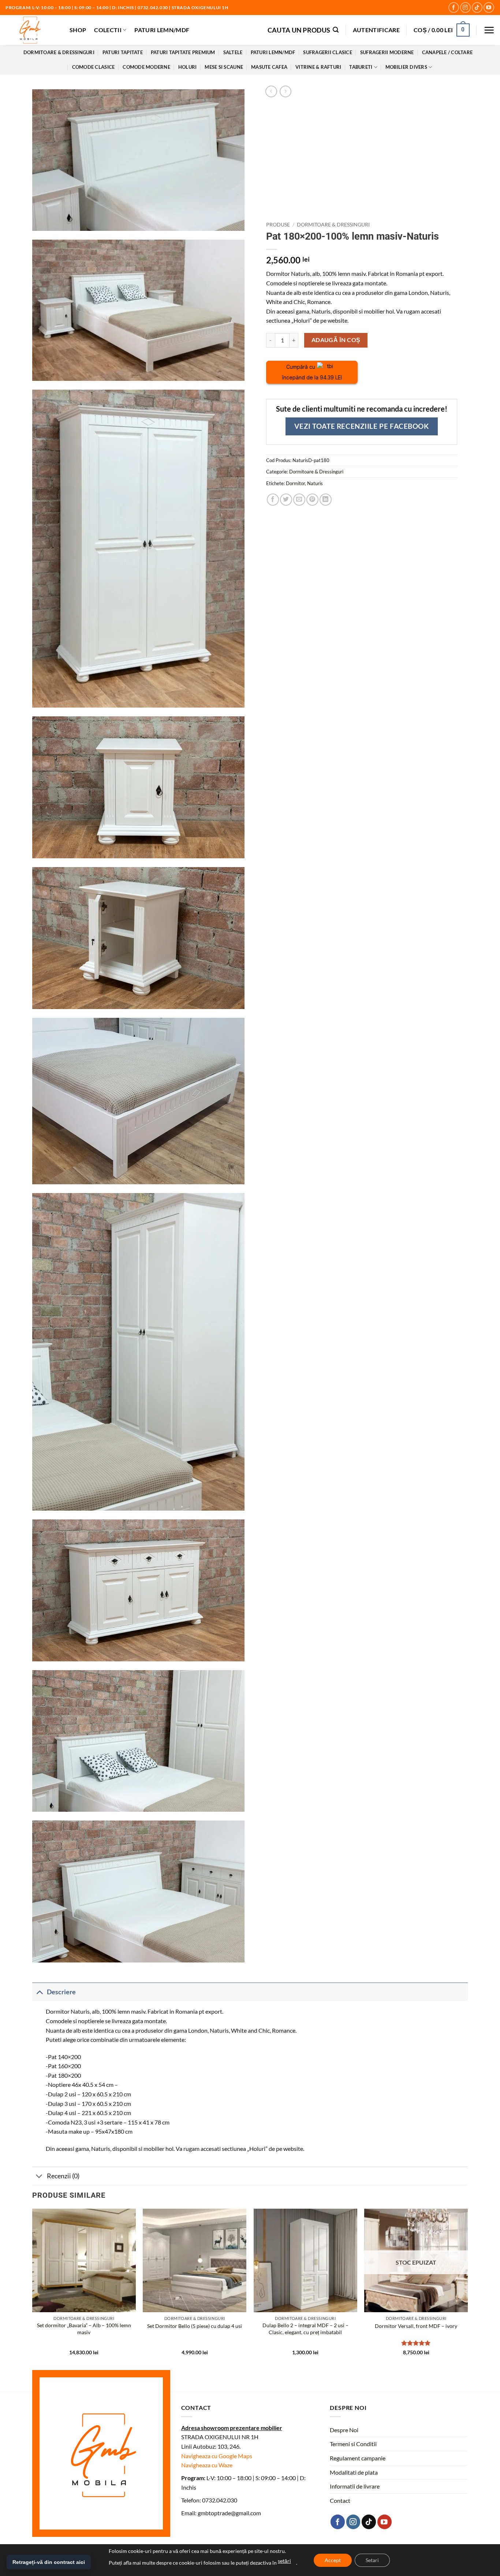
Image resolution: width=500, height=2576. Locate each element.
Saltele (233, 52)
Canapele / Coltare (447, 52)
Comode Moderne (146, 67)
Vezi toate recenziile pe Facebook (361, 426)
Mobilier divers (406, 67)
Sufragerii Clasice (328, 52)
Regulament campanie (358, 2458)
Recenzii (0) (63, 2176)
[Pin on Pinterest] (312, 500)
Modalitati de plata (354, 2472)
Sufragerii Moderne (387, 52)
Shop (78, 30)
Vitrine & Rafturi (318, 67)
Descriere (61, 1992)
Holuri (188, 67)
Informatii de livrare (355, 2486)
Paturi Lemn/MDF (162, 30)
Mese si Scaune (224, 67)
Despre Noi (344, 2430)
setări (284, 2561)
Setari (372, 2560)
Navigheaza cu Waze (207, 2465)
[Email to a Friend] (299, 500)
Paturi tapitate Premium (183, 52)
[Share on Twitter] (286, 500)
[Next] (467, 2288)
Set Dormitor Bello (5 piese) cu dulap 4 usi (195, 2326)
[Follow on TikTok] (477, 8)
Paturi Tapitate (123, 52)
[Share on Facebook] (273, 500)
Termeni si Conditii (353, 2444)
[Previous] (33, 2288)
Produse (278, 225)
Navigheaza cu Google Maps (217, 2456)
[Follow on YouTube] (489, 8)
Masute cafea (269, 67)
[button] (303, 30)
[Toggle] (39, 1992)
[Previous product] (285, 91)
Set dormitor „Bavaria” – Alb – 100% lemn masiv (84, 2329)
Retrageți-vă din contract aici (49, 2562)
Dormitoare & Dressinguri (59, 52)
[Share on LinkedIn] (326, 500)
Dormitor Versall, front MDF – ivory (416, 2326)
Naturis (315, 483)
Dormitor (295, 483)
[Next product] (271, 91)
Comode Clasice (94, 67)
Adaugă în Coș (336, 340)
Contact (340, 2500)
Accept (333, 2560)
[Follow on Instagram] (465, 8)
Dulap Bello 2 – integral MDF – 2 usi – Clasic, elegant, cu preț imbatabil (305, 2329)
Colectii (108, 30)
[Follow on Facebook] (454, 8)
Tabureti (361, 67)
